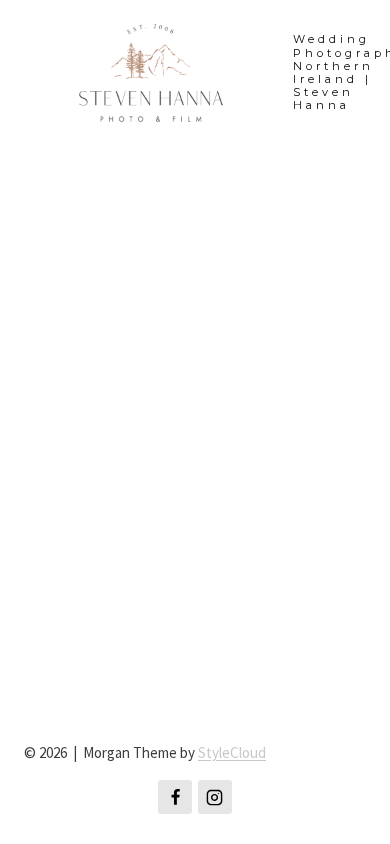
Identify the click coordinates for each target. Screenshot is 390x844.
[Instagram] (215, 797)
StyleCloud (232, 752)
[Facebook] (175, 797)
